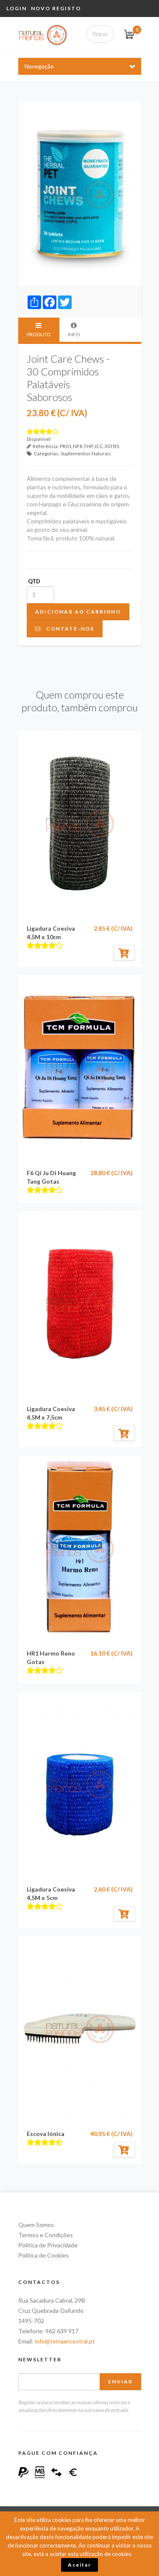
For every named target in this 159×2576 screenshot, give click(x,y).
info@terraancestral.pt (65, 2341)
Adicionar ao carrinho (78, 612)
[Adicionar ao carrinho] (124, 953)
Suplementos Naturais (86, 453)
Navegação (39, 66)
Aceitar (79, 2565)
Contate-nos (68, 629)
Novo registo (56, 8)
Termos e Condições (46, 2235)
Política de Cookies (43, 2255)
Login (17, 8)
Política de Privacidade (48, 2245)
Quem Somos (36, 2225)
